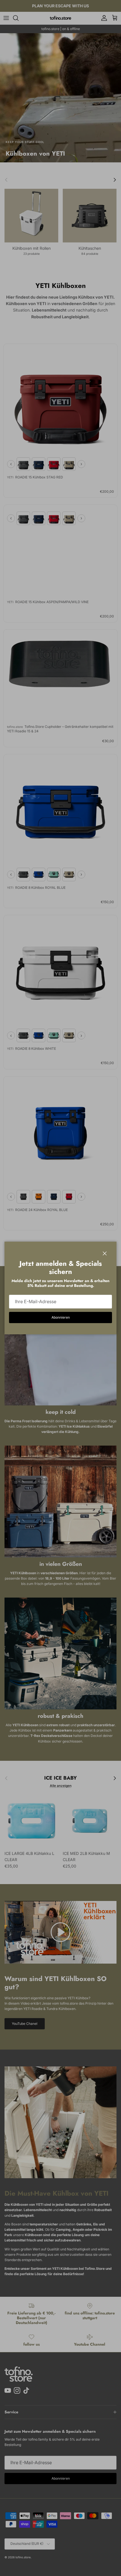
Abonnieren (61, 1317)
